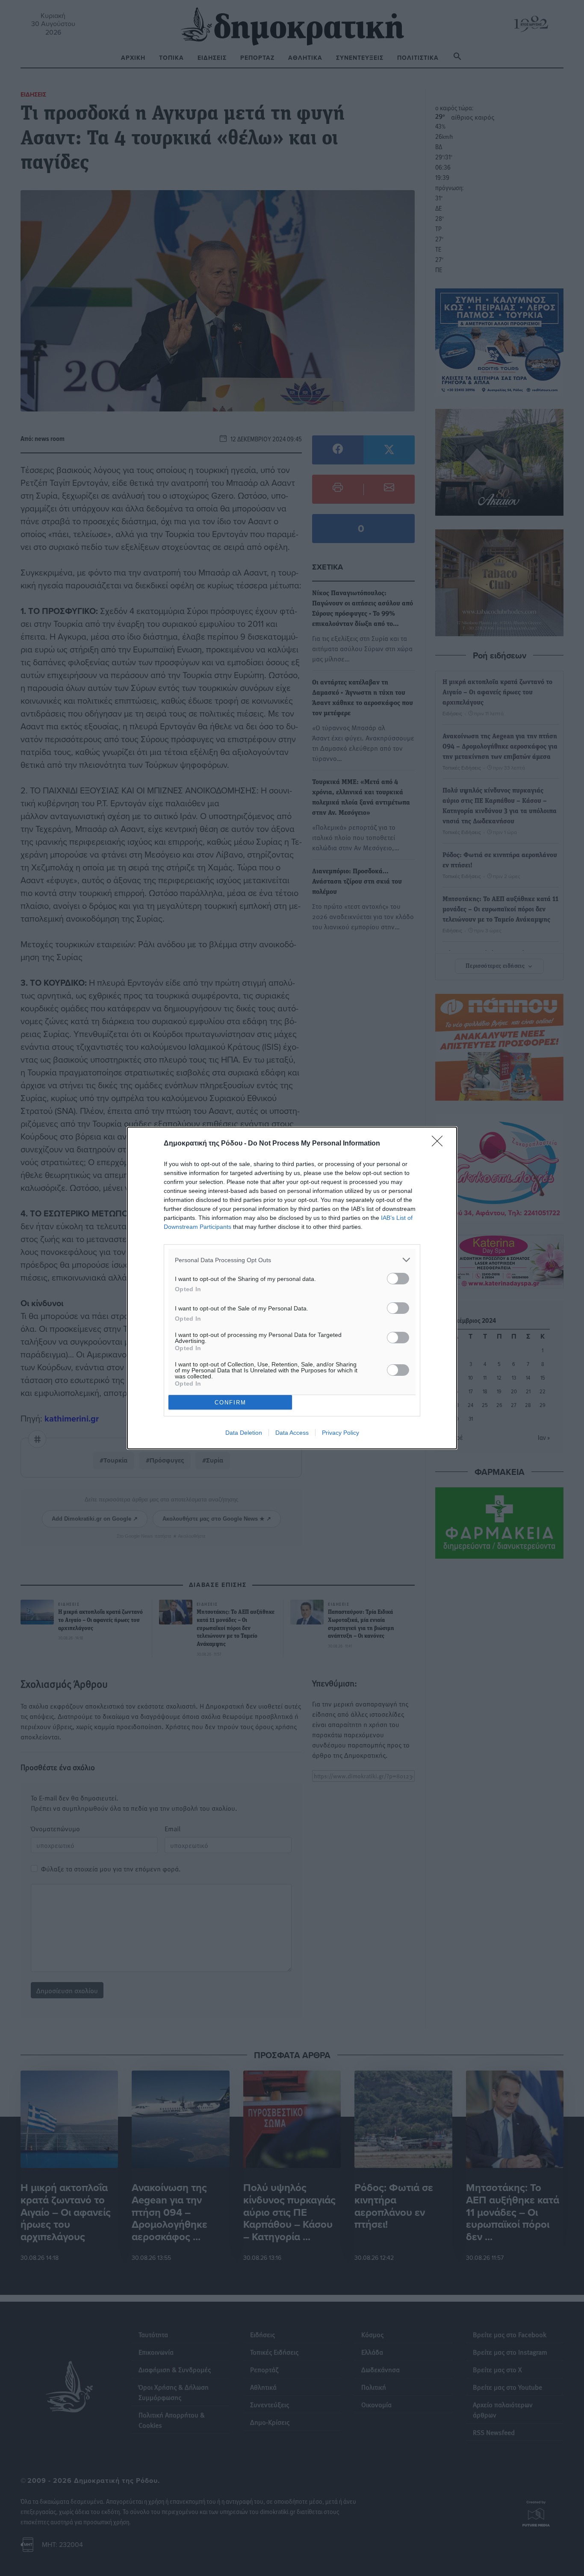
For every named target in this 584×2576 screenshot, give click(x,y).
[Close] (440, 1144)
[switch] (398, 1279)
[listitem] (292, 1260)
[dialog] (292, 1288)
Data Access (292, 1433)
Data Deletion (244, 1433)
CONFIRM (230, 1403)
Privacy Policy (341, 1433)
